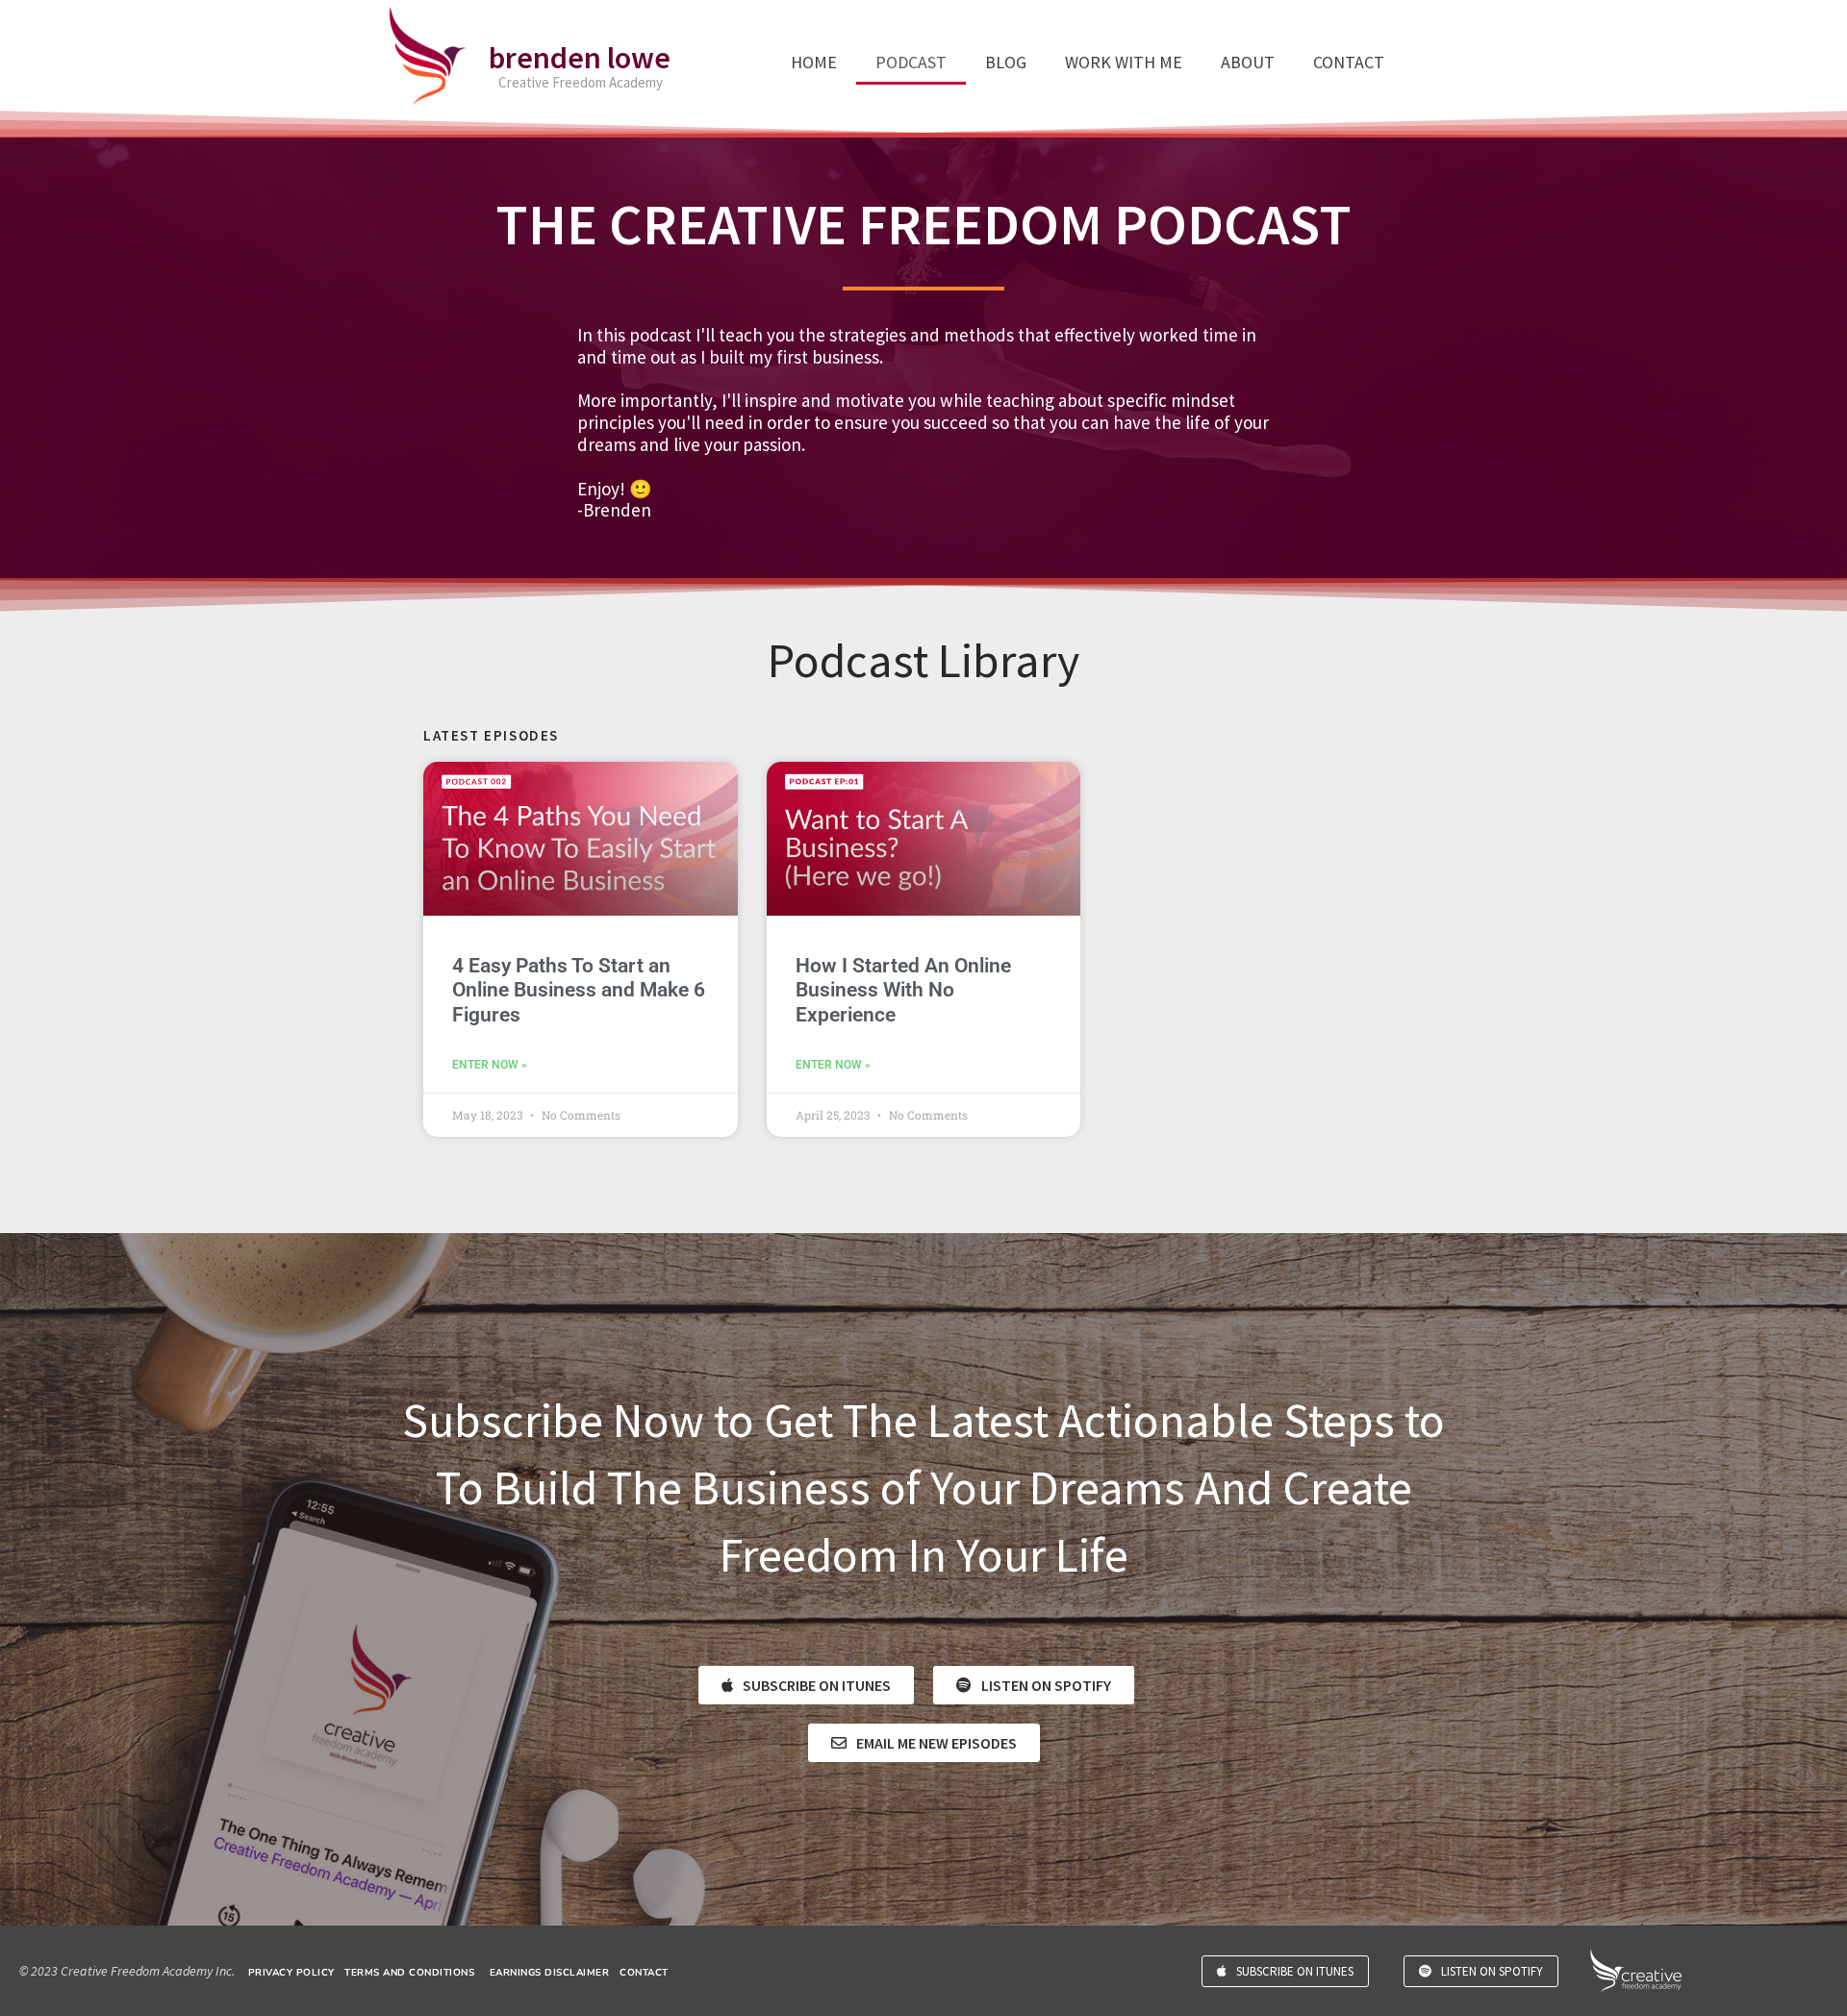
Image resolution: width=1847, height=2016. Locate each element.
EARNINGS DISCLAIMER (550, 1973)
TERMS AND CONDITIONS (409, 1973)
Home (814, 62)
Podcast (911, 62)
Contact (1349, 62)
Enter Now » (490, 1065)
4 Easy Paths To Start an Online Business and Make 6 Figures (579, 990)
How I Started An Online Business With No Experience (903, 990)
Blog (1006, 62)
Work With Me (1124, 62)
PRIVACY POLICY (291, 1973)
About (1248, 62)
